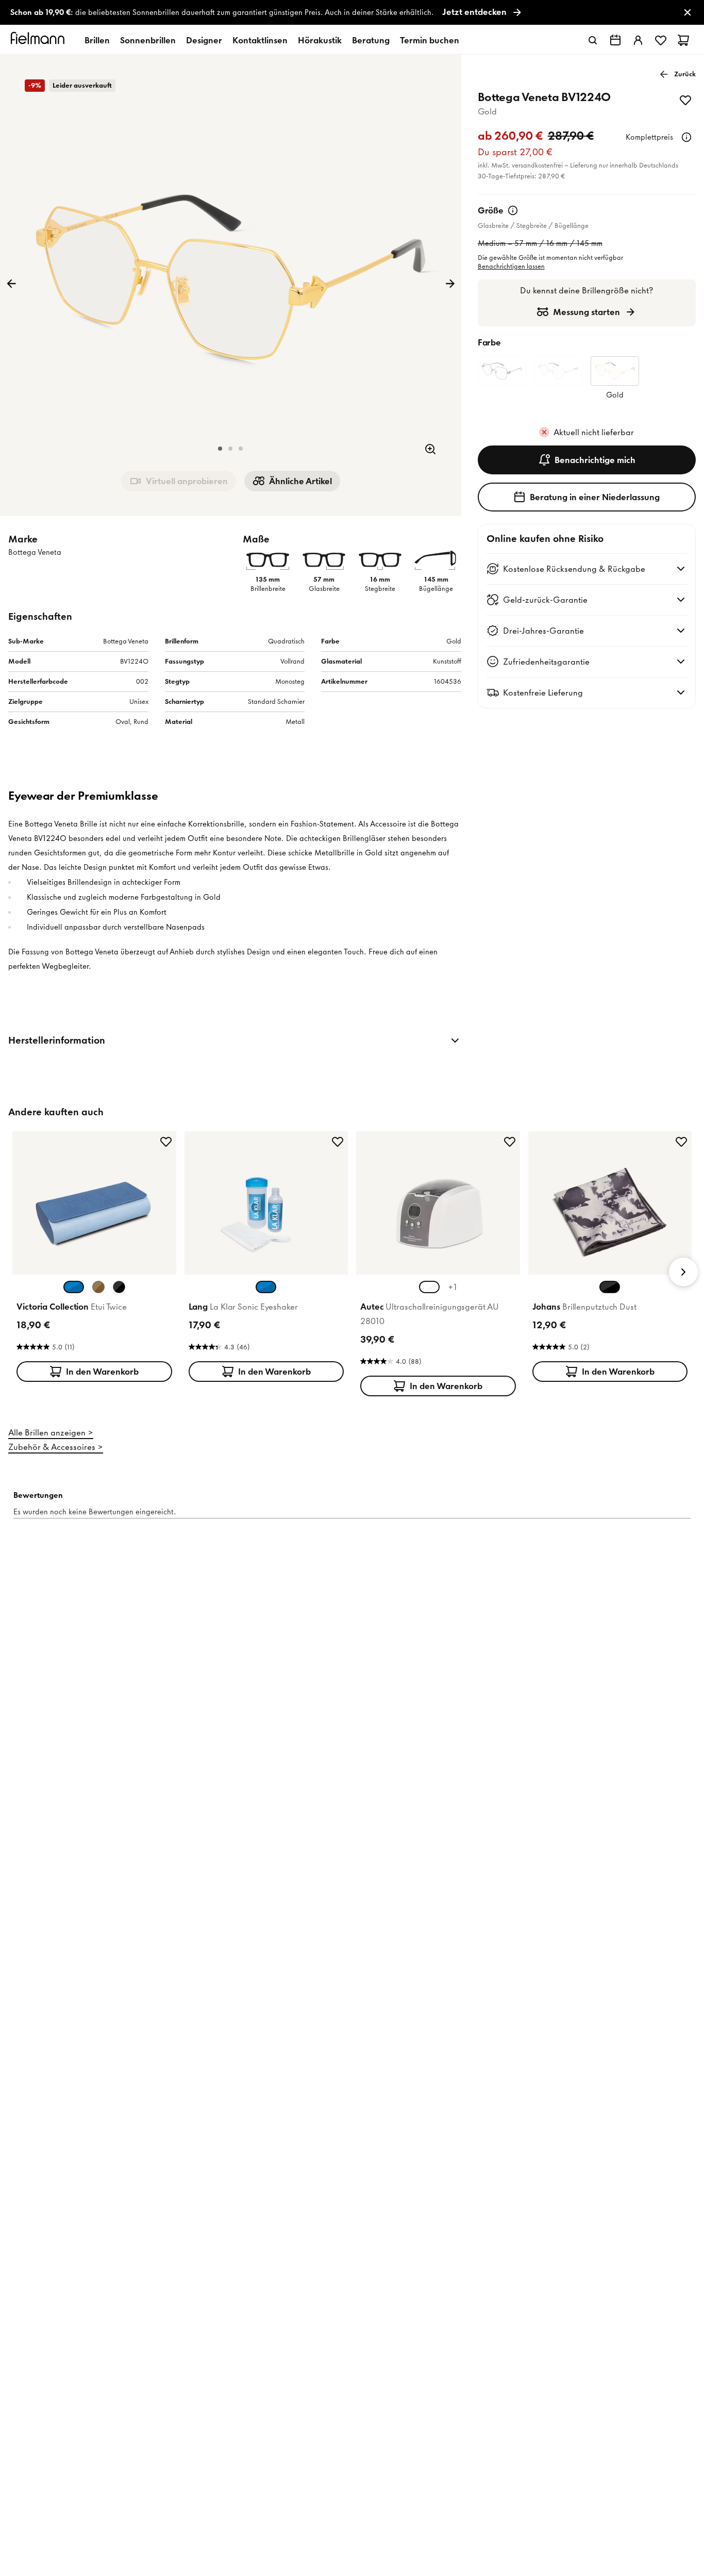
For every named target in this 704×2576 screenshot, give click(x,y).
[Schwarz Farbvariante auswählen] (119, 1287)
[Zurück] (11, 284)
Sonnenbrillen (148, 40)
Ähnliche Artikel (300, 481)
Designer (204, 40)
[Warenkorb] (683, 40)
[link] (352, 13)
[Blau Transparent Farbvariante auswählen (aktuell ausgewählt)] (266, 1287)
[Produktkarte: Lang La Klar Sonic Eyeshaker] (266, 1259)
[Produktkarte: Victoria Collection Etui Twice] (94, 1259)
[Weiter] (450, 284)
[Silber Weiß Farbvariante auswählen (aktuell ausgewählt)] (429, 1287)
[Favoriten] (661, 40)
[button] (220, 449)
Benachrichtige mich (595, 460)
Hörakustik (320, 40)
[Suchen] (593, 40)
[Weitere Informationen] (686, 137)
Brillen (97, 40)
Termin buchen (430, 40)
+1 (452, 1287)
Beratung (371, 40)
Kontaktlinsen (260, 40)
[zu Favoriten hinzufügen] (685, 100)
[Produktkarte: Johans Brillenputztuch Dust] (610, 1259)
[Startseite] (39, 40)
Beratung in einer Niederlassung (595, 497)
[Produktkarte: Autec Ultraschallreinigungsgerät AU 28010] (438, 1266)
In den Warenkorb (102, 1372)
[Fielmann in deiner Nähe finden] (615, 40)
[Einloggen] (638, 40)
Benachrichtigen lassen (511, 266)
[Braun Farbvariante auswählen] (98, 1287)
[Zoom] (430, 449)
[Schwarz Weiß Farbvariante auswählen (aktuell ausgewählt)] (610, 1287)
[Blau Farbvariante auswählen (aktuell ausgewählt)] (74, 1287)
